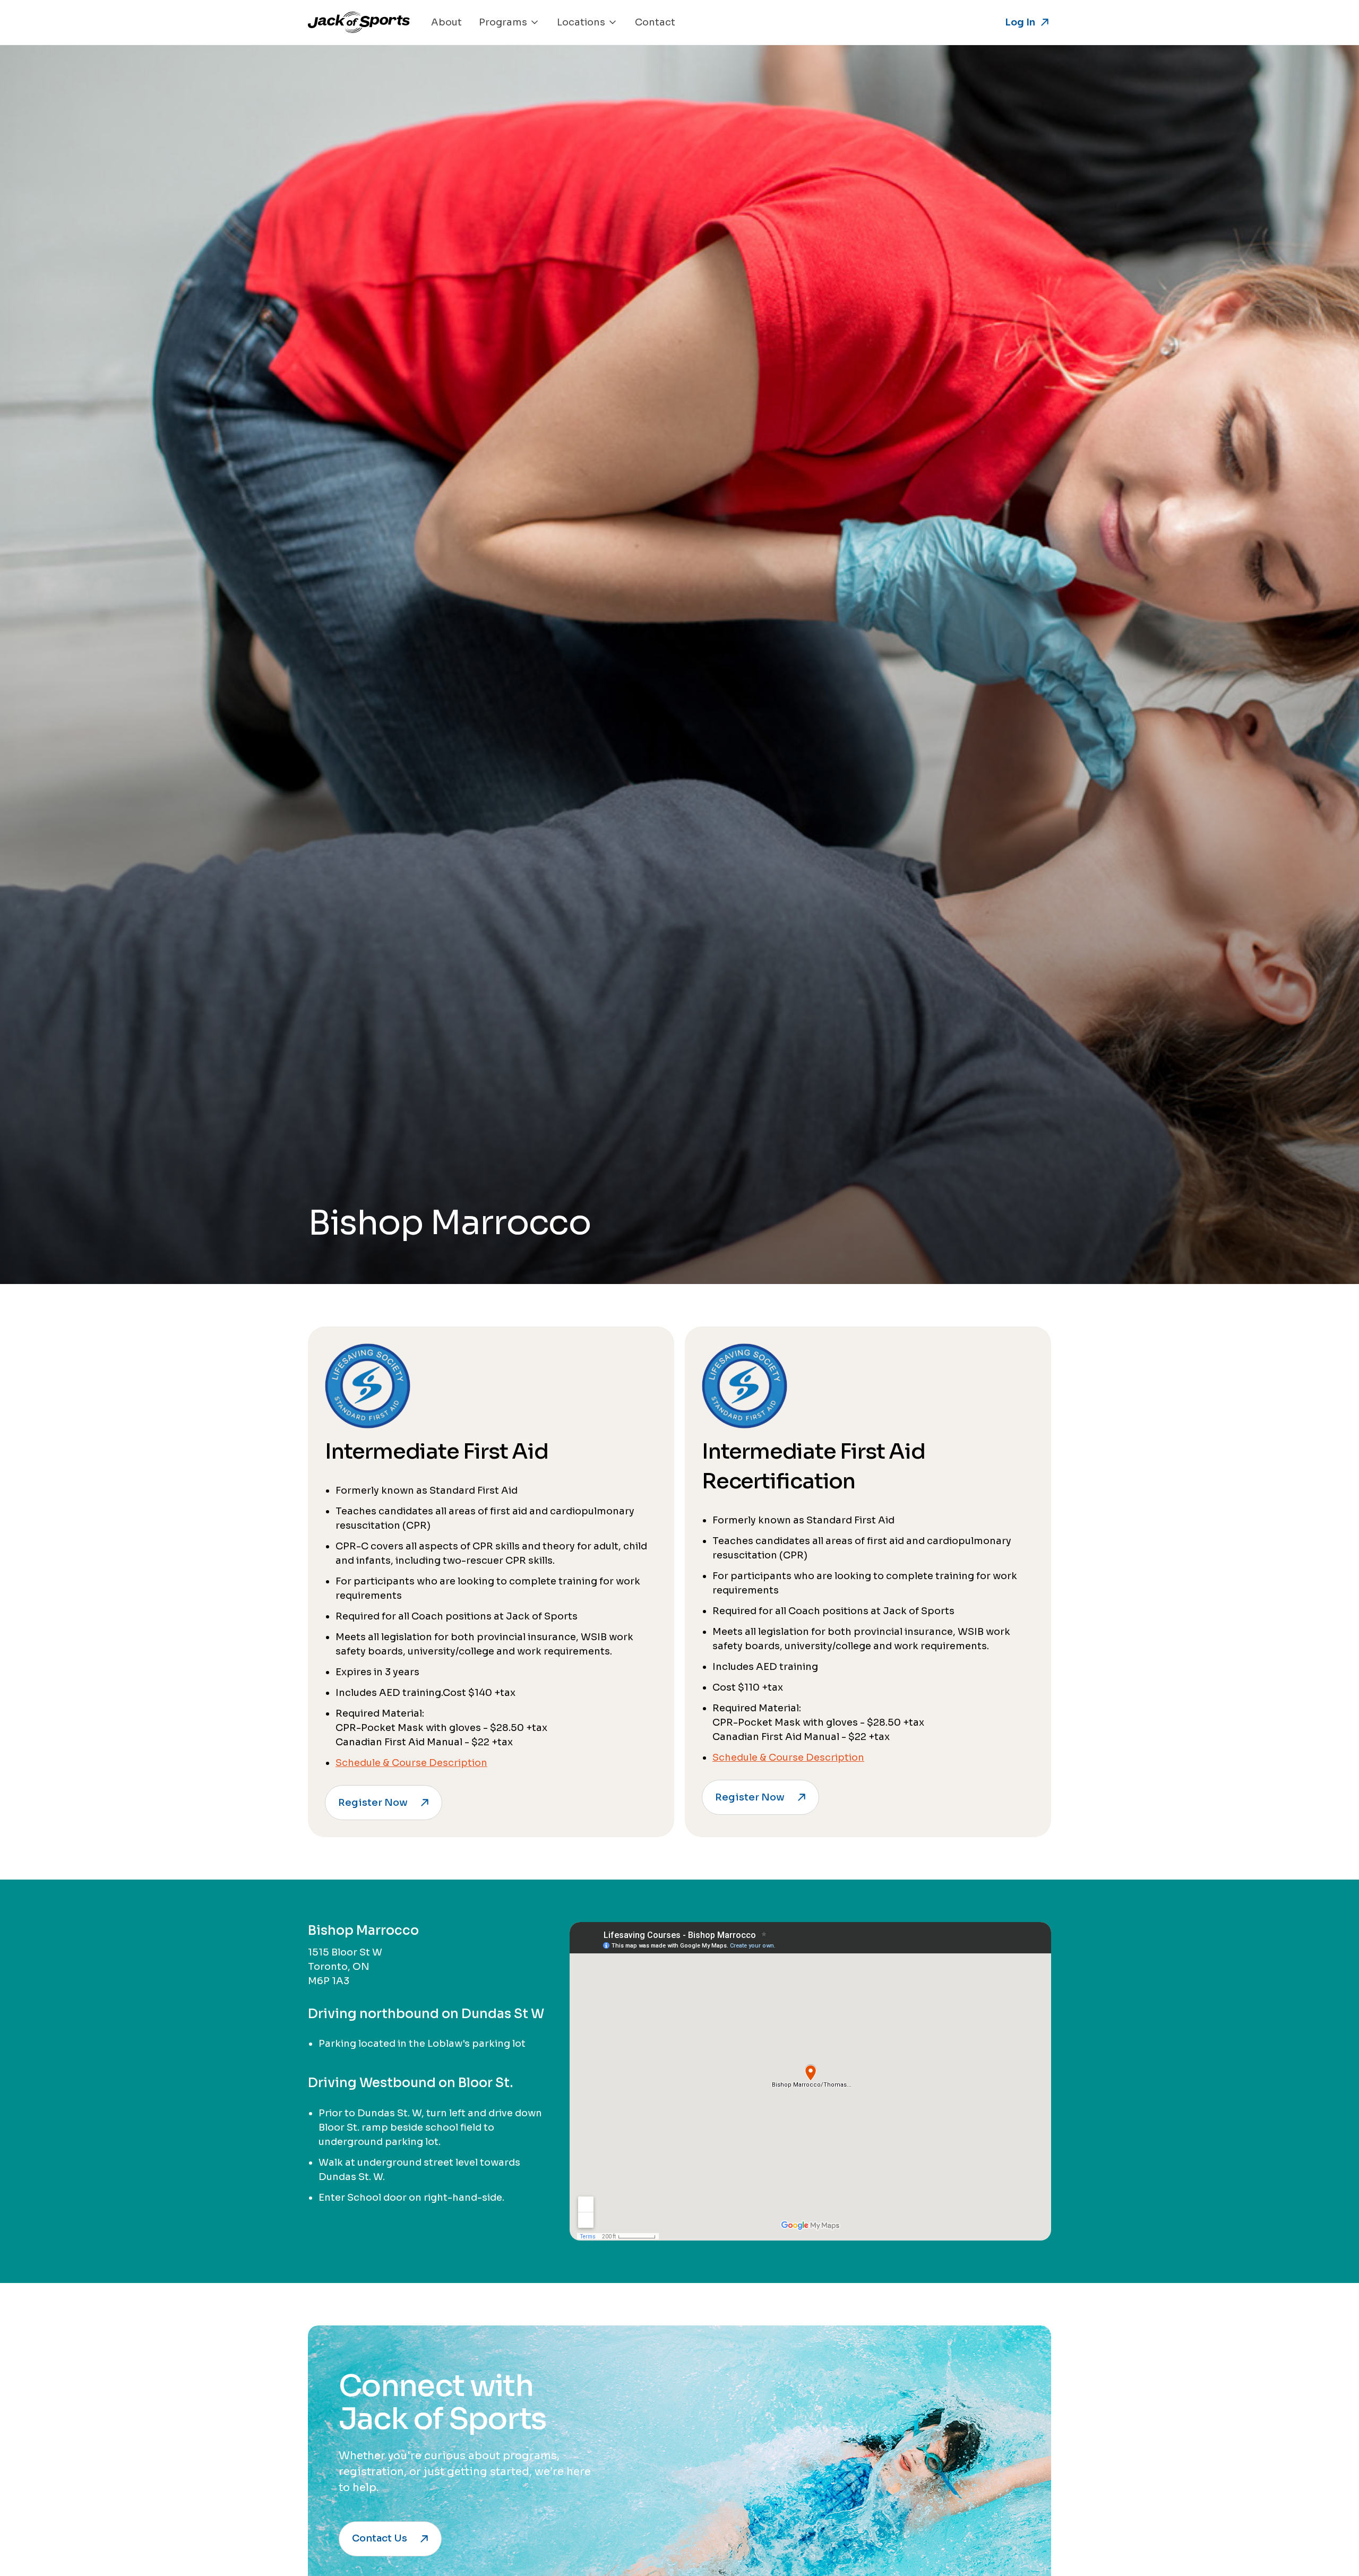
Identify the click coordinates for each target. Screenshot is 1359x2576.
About (446, 22)
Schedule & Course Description (411, 1763)
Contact (655, 22)
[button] (509, 22)
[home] (359, 22)
